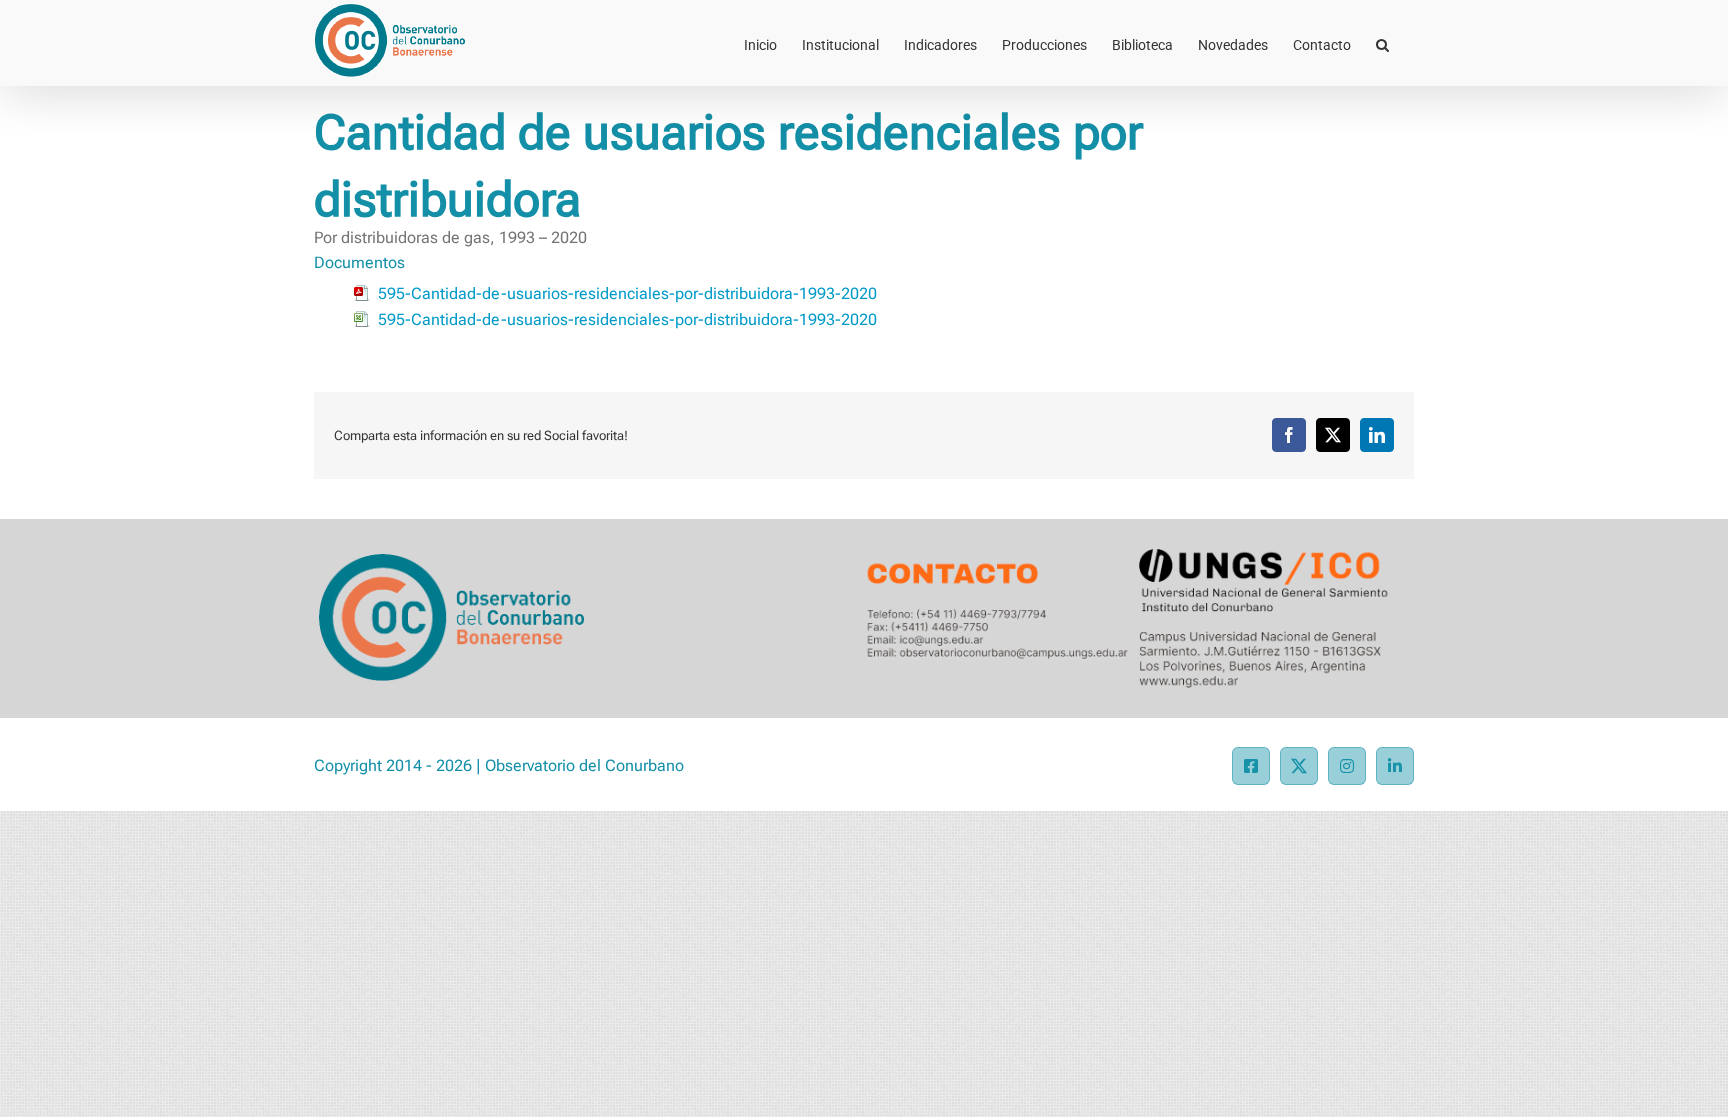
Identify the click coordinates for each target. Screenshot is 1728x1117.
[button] (1382, 43)
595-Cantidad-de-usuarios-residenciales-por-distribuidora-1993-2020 (627, 293)
